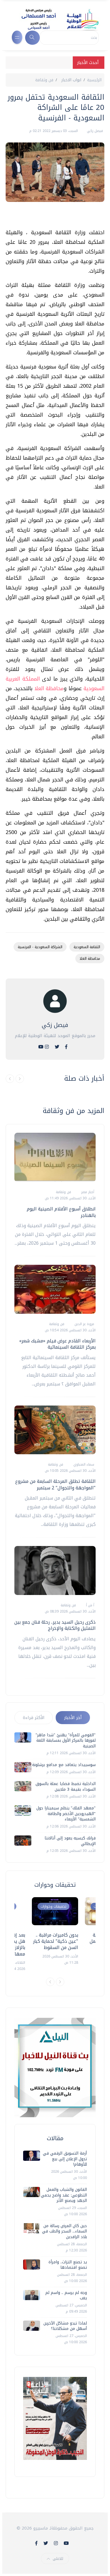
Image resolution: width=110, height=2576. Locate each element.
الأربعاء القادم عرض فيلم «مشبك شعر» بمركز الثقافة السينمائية (57, 1344)
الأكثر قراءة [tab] (34, 1718)
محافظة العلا (49, 688)
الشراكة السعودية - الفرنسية (40, 947)
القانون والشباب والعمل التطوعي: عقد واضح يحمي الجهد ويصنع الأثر (64, 2195)
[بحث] (32, 38)
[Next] (60, 1982)
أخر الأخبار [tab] (73, 1718)
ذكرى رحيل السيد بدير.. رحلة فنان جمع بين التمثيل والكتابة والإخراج (55, 1625)
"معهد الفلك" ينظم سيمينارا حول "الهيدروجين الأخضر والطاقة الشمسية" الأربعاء (66, 1814)
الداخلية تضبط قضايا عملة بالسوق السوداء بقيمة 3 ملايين (66, 1787)
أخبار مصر (87, 1192)
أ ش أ (90, 1605)
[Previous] (50, 1982)
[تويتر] (57, 1047)
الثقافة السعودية (87, 947)
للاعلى (58, 2559)
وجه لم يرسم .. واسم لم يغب (66, 2295)
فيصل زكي (94, 131)
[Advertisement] (52, 217)
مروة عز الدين (84, 1324)
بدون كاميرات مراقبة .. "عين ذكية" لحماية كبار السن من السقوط (56, 1941)
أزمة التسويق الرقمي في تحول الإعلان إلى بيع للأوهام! (65, 2159)
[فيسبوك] (66, 1047)
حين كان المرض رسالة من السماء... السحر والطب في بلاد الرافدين (64, 2231)
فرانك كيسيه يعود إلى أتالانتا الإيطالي (70, 1841)
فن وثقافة (44, 80)
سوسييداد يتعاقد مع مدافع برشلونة (64, 1765)
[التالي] (20, 1079)
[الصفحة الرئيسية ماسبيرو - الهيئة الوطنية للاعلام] (53, 19)
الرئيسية (94, 80)
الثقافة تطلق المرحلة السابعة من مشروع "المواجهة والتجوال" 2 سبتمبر (55, 1484)
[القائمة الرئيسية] (17, 37)
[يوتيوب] (41, 1047)
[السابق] (10, 1079)
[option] (55, 1931)
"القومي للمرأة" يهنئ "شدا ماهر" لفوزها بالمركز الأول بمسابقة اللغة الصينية (66, 1741)
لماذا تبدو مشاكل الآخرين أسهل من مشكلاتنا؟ (65, 2326)
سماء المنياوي (83, 1464)
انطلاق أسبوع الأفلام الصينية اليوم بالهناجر (61, 1212)
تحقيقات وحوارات (53, 1906)
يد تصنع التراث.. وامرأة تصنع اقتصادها (68, 2265)
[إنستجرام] (47, 1047)
